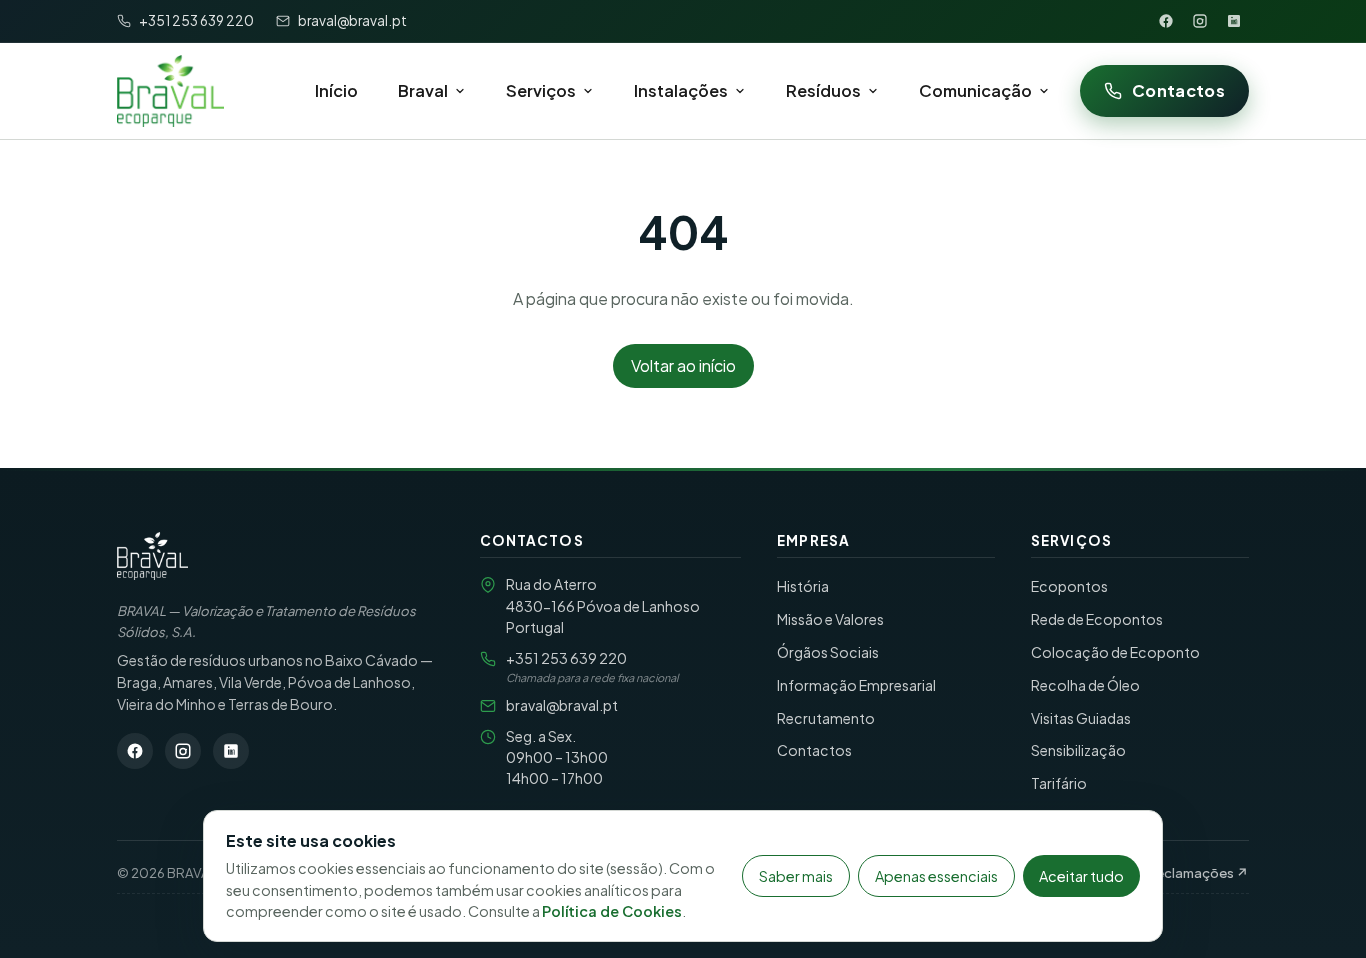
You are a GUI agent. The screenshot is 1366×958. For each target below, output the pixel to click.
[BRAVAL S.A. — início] (170, 91)
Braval (423, 90)
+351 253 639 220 (566, 658)
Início (336, 90)
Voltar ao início (683, 365)
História (803, 586)
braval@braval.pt (562, 705)
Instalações (681, 90)
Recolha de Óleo (1085, 685)
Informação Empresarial (856, 685)
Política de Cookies (612, 911)
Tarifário (1059, 783)
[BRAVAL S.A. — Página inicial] (152, 556)
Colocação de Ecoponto (1115, 652)
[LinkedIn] (1234, 21)
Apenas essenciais (936, 876)
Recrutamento (826, 718)
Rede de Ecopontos (1097, 619)
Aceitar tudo (1081, 876)
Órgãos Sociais (828, 652)
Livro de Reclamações (1173, 872)
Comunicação (975, 90)
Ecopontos (1069, 586)
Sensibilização (1078, 750)
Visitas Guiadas (1081, 718)
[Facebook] (1166, 21)
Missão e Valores (830, 619)
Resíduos (823, 90)
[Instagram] (1200, 21)
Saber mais (796, 876)
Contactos (1178, 90)
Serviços (541, 90)
